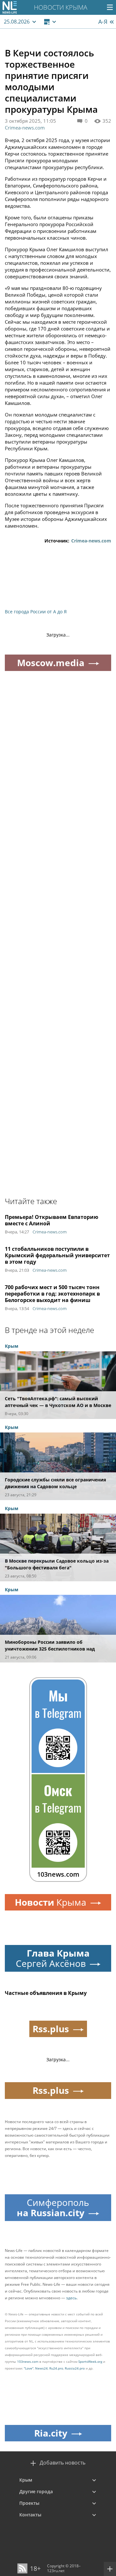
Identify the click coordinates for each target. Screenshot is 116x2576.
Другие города (36, 2491)
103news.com (28, 2361)
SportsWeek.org (90, 2361)
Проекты (29, 2503)
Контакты (30, 2515)
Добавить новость (63, 2463)
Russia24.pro (75, 2368)
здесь (71, 2298)
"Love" (29, 2368)
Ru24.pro (56, 2368)
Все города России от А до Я (36, 612)
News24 (41, 2368)
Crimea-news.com (25, 128)
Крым (26, 2480)
